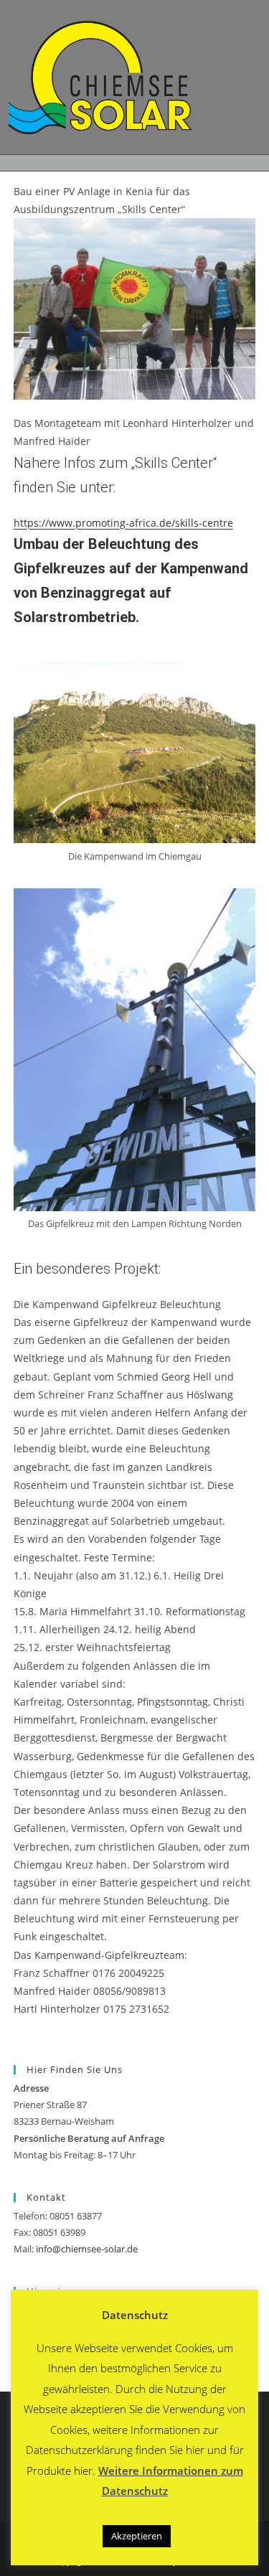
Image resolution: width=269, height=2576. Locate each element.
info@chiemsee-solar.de (87, 2249)
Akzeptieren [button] (137, 2536)
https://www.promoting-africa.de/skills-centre (123, 523)
